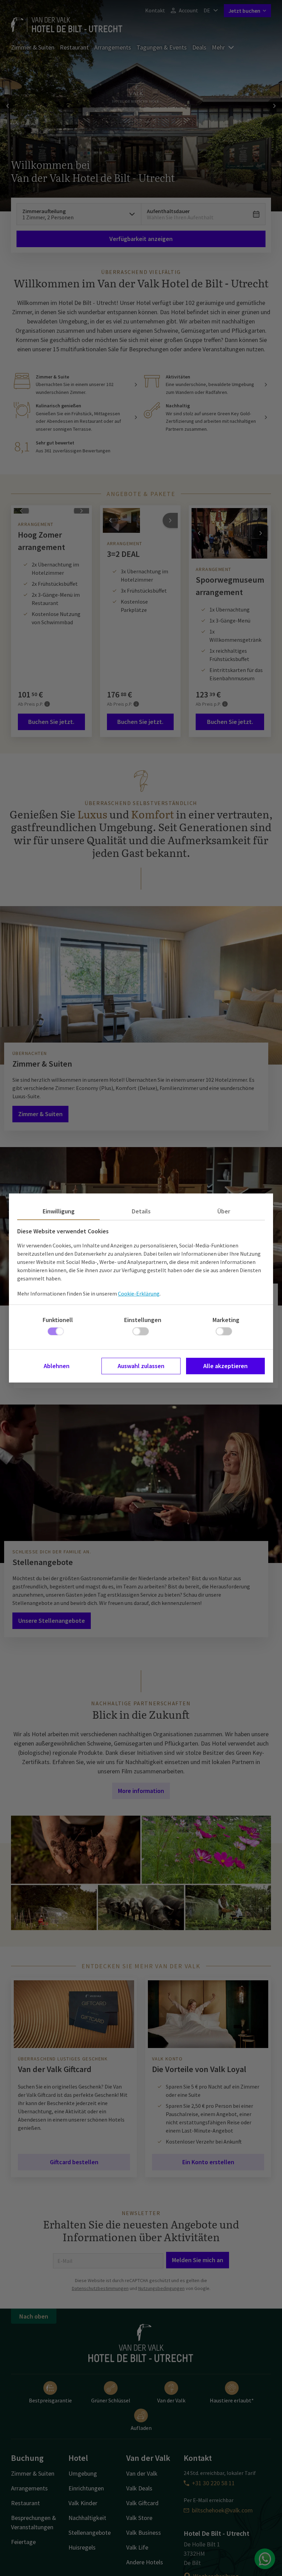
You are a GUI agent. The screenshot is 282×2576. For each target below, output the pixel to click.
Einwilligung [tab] (59, 1211)
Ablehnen (57, 1366)
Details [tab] (141, 1211)
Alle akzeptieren (225, 1366)
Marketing (226, 1320)
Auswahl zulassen (141, 1366)
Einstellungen (143, 1320)
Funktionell (58, 1320)
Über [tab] (224, 1211)
